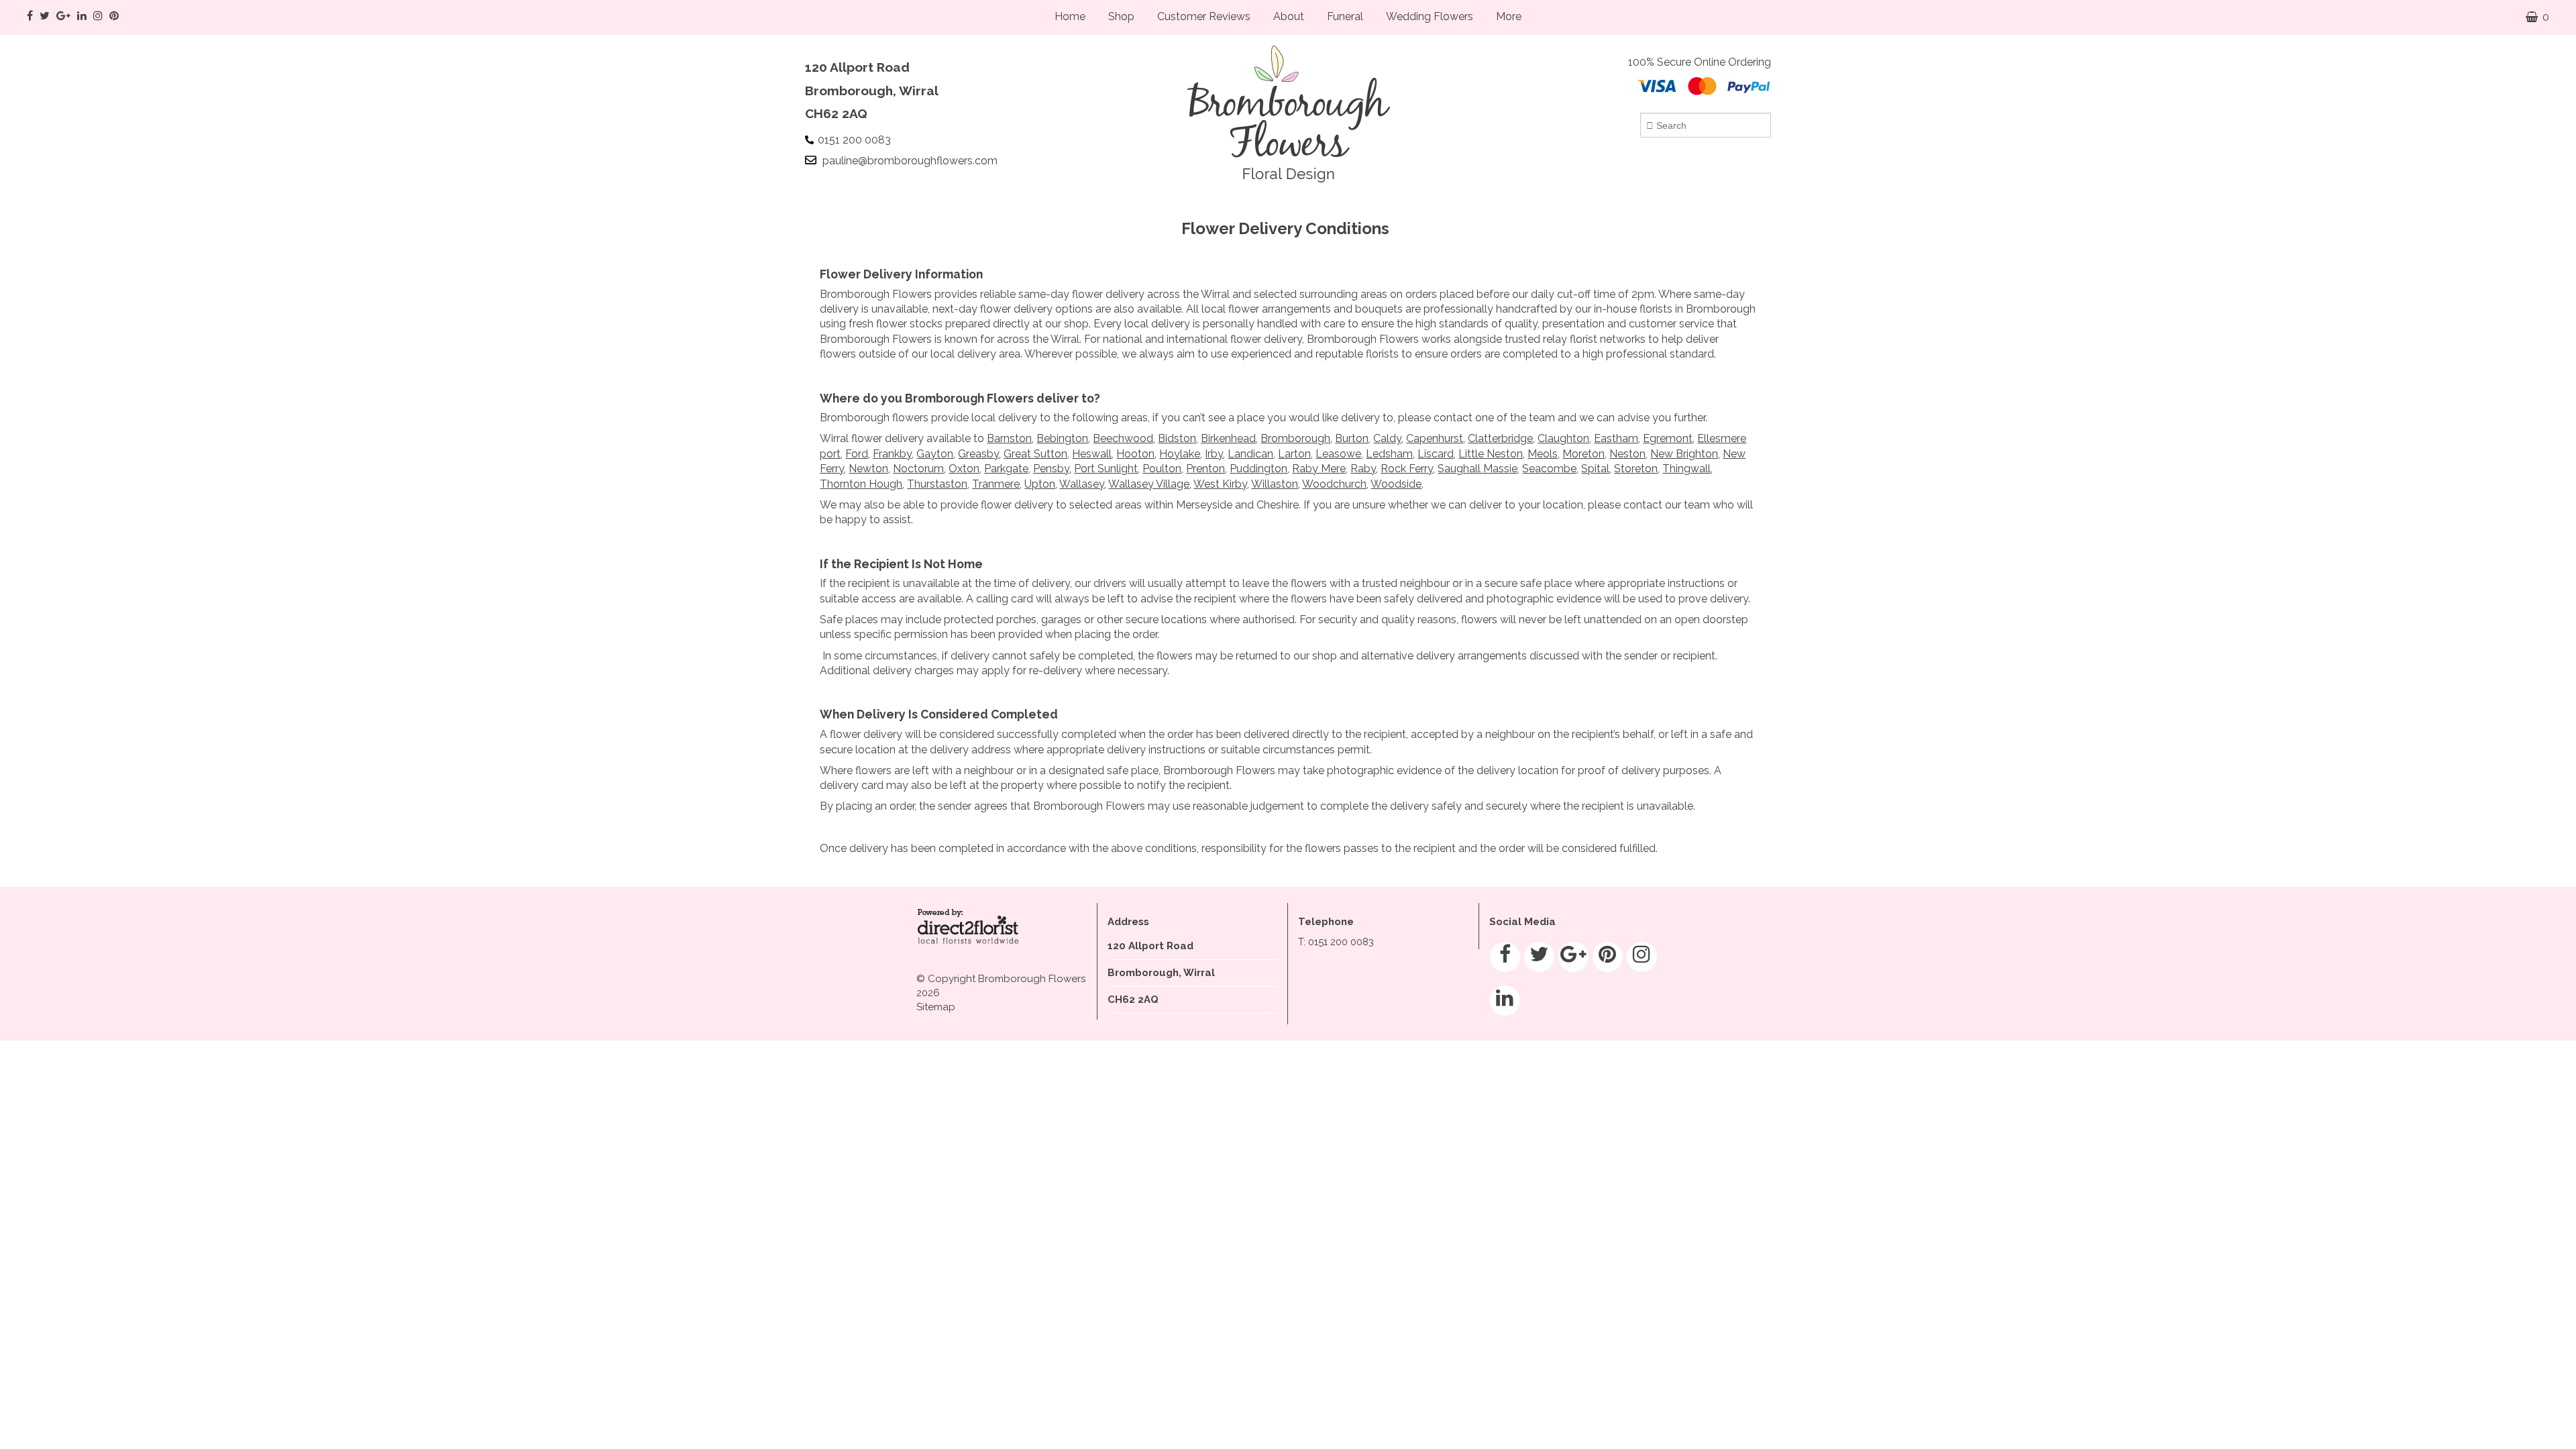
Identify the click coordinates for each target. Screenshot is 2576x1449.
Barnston (1009, 438)
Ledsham (1389, 454)
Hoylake (1180, 454)
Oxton (964, 469)
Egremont (1668, 438)
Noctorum (918, 469)
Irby (1214, 454)
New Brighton (1684, 454)
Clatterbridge (1500, 438)
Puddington (1258, 469)
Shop (1121, 16)
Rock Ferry (1407, 469)
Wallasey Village (1149, 484)
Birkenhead (1228, 438)
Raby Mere (1319, 469)
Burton (1352, 438)
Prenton (1205, 469)
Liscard (1436, 454)
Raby (1363, 469)
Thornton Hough (861, 484)
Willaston (1275, 484)
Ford (857, 454)
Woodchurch (1334, 484)
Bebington (1062, 438)
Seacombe (1549, 469)
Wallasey (1082, 484)
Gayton (935, 454)
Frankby (892, 454)
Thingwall (1686, 469)
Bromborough (1295, 438)
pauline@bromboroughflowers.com (910, 161)
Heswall (1092, 454)
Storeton (1636, 469)
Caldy (1387, 438)
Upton (1040, 484)
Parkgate (1006, 469)
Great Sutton (1035, 454)
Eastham (1616, 438)
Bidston (1177, 438)
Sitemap (936, 1007)
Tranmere (996, 484)
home (1070, 16)
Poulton (1162, 469)
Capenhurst (1435, 438)
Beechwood (1123, 438)
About (1289, 16)
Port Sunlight (1106, 469)
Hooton (1135, 454)
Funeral (1345, 16)
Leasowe (1338, 454)
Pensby (1051, 469)
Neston (1627, 454)
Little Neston (1491, 454)
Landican (1250, 454)
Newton (868, 469)
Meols (1543, 454)
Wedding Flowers (1430, 16)
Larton (1294, 454)
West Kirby (1220, 484)
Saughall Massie (1478, 469)
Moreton (1584, 454)
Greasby (978, 454)
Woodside (1396, 484)
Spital (1595, 469)
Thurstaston (937, 484)
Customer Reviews (1204, 16)
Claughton (1563, 438)
